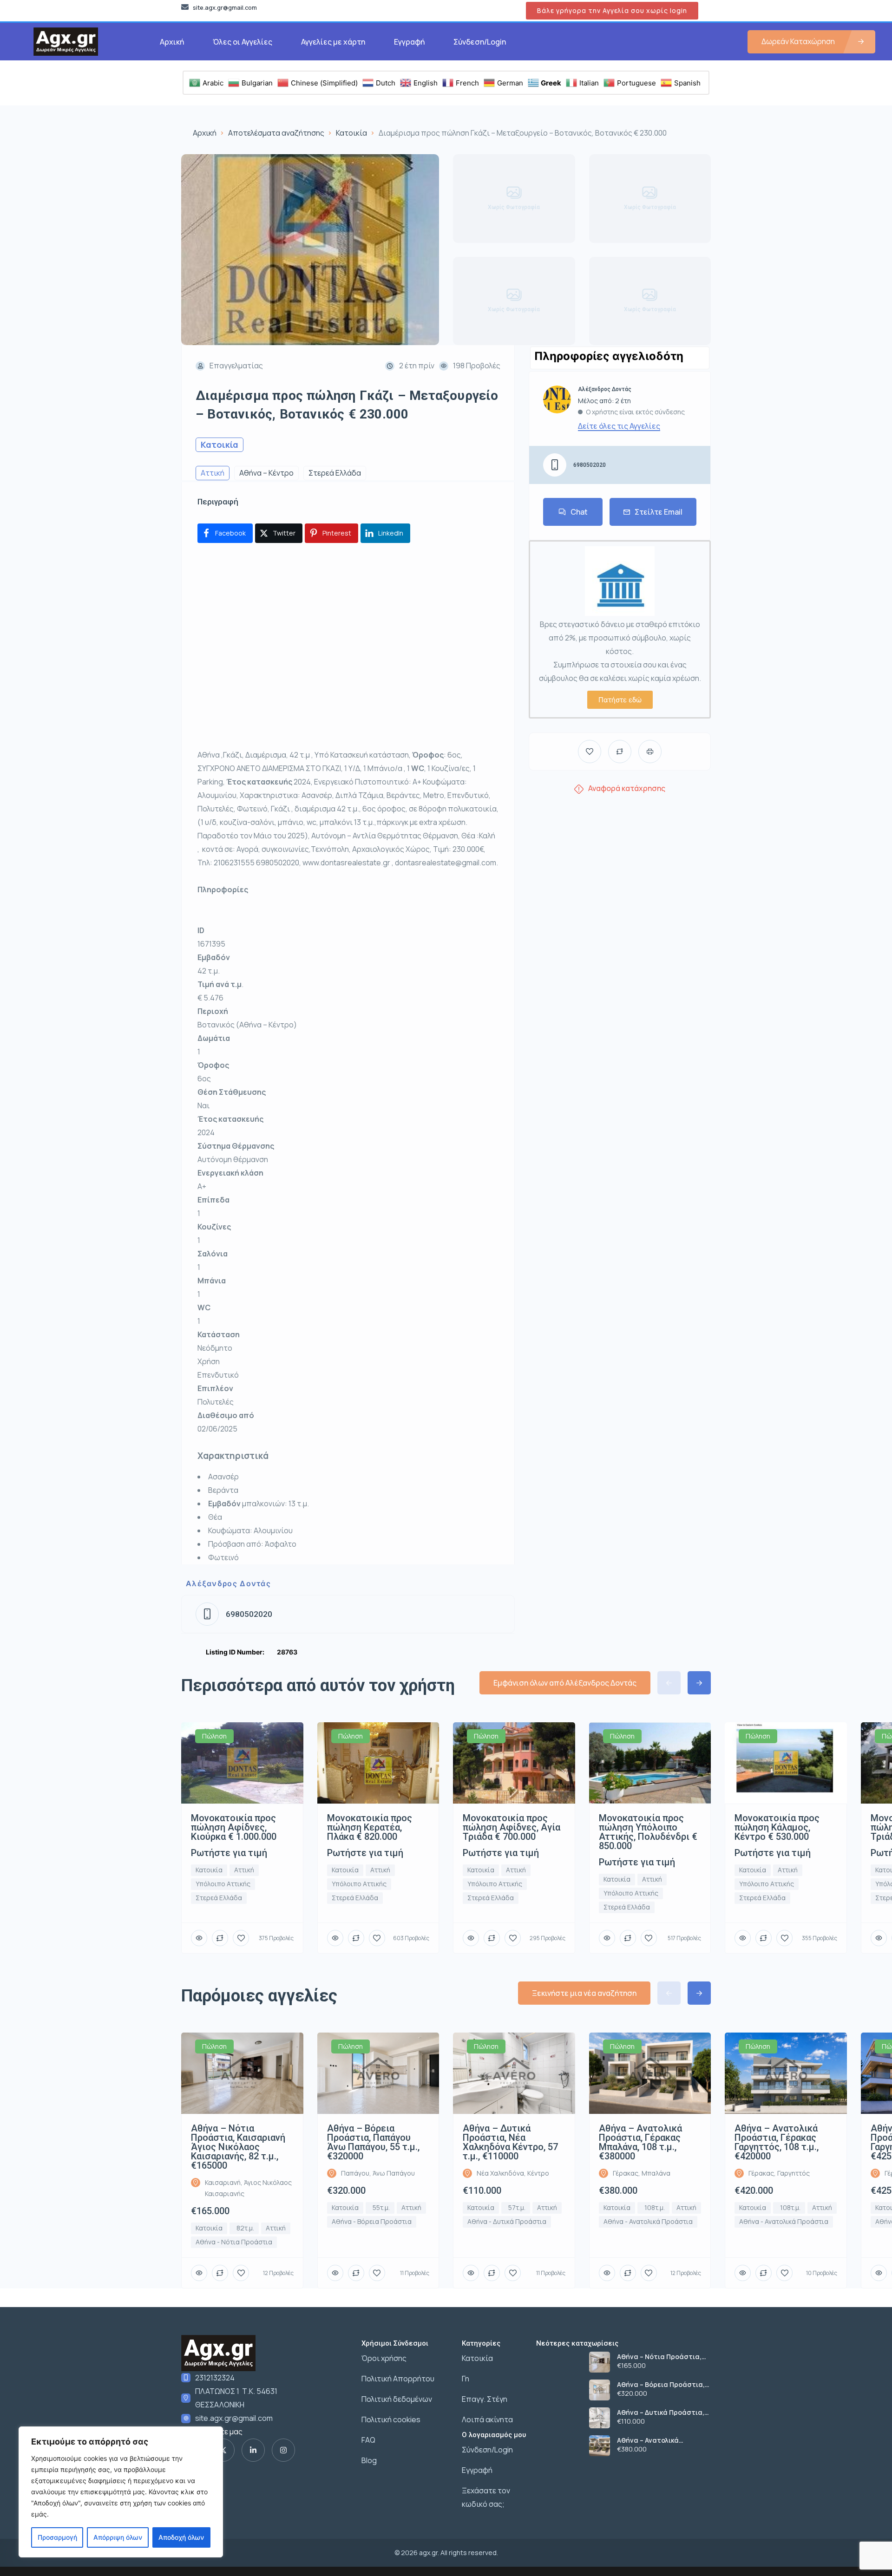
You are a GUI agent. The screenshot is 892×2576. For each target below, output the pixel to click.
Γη (466, 2379)
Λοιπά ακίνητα (487, 2419)
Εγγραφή (409, 42)
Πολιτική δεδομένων (397, 2399)
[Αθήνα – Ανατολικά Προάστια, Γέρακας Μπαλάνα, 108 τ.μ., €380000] (600, 2446)
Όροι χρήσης (384, 2358)
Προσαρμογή (57, 2537)
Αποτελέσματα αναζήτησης (276, 133)
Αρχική (172, 42)
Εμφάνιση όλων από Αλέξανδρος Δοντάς (565, 1683)
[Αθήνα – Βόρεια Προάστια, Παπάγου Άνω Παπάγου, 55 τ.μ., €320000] (600, 2390)
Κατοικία (351, 133)
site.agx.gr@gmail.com (234, 2418)
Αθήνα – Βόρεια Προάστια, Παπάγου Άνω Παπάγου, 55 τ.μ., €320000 (661, 2385)
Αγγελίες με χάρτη (333, 42)
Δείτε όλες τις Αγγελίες (619, 426)
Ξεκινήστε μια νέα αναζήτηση (584, 1993)
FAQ (368, 2440)
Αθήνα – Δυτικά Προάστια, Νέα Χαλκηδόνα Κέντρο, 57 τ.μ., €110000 (661, 2413)
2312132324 (215, 2378)
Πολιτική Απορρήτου (398, 2379)
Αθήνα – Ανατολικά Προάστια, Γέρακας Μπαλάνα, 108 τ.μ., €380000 (662, 2440)
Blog (369, 2460)
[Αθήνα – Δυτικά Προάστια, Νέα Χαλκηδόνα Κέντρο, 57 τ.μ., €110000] (600, 2418)
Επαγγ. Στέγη (485, 2399)
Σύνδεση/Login (480, 42)
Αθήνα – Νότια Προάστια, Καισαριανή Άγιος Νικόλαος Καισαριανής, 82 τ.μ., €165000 (662, 2357)
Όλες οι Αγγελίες (243, 42)
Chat (579, 512)
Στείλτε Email (659, 512)
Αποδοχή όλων (181, 2537)
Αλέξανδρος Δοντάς (228, 1583)
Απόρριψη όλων (118, 2537)
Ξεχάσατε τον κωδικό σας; (486, 2497)
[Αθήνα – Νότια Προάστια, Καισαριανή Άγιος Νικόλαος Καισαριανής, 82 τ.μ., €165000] (600, 2362)
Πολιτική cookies (391, 2419)
